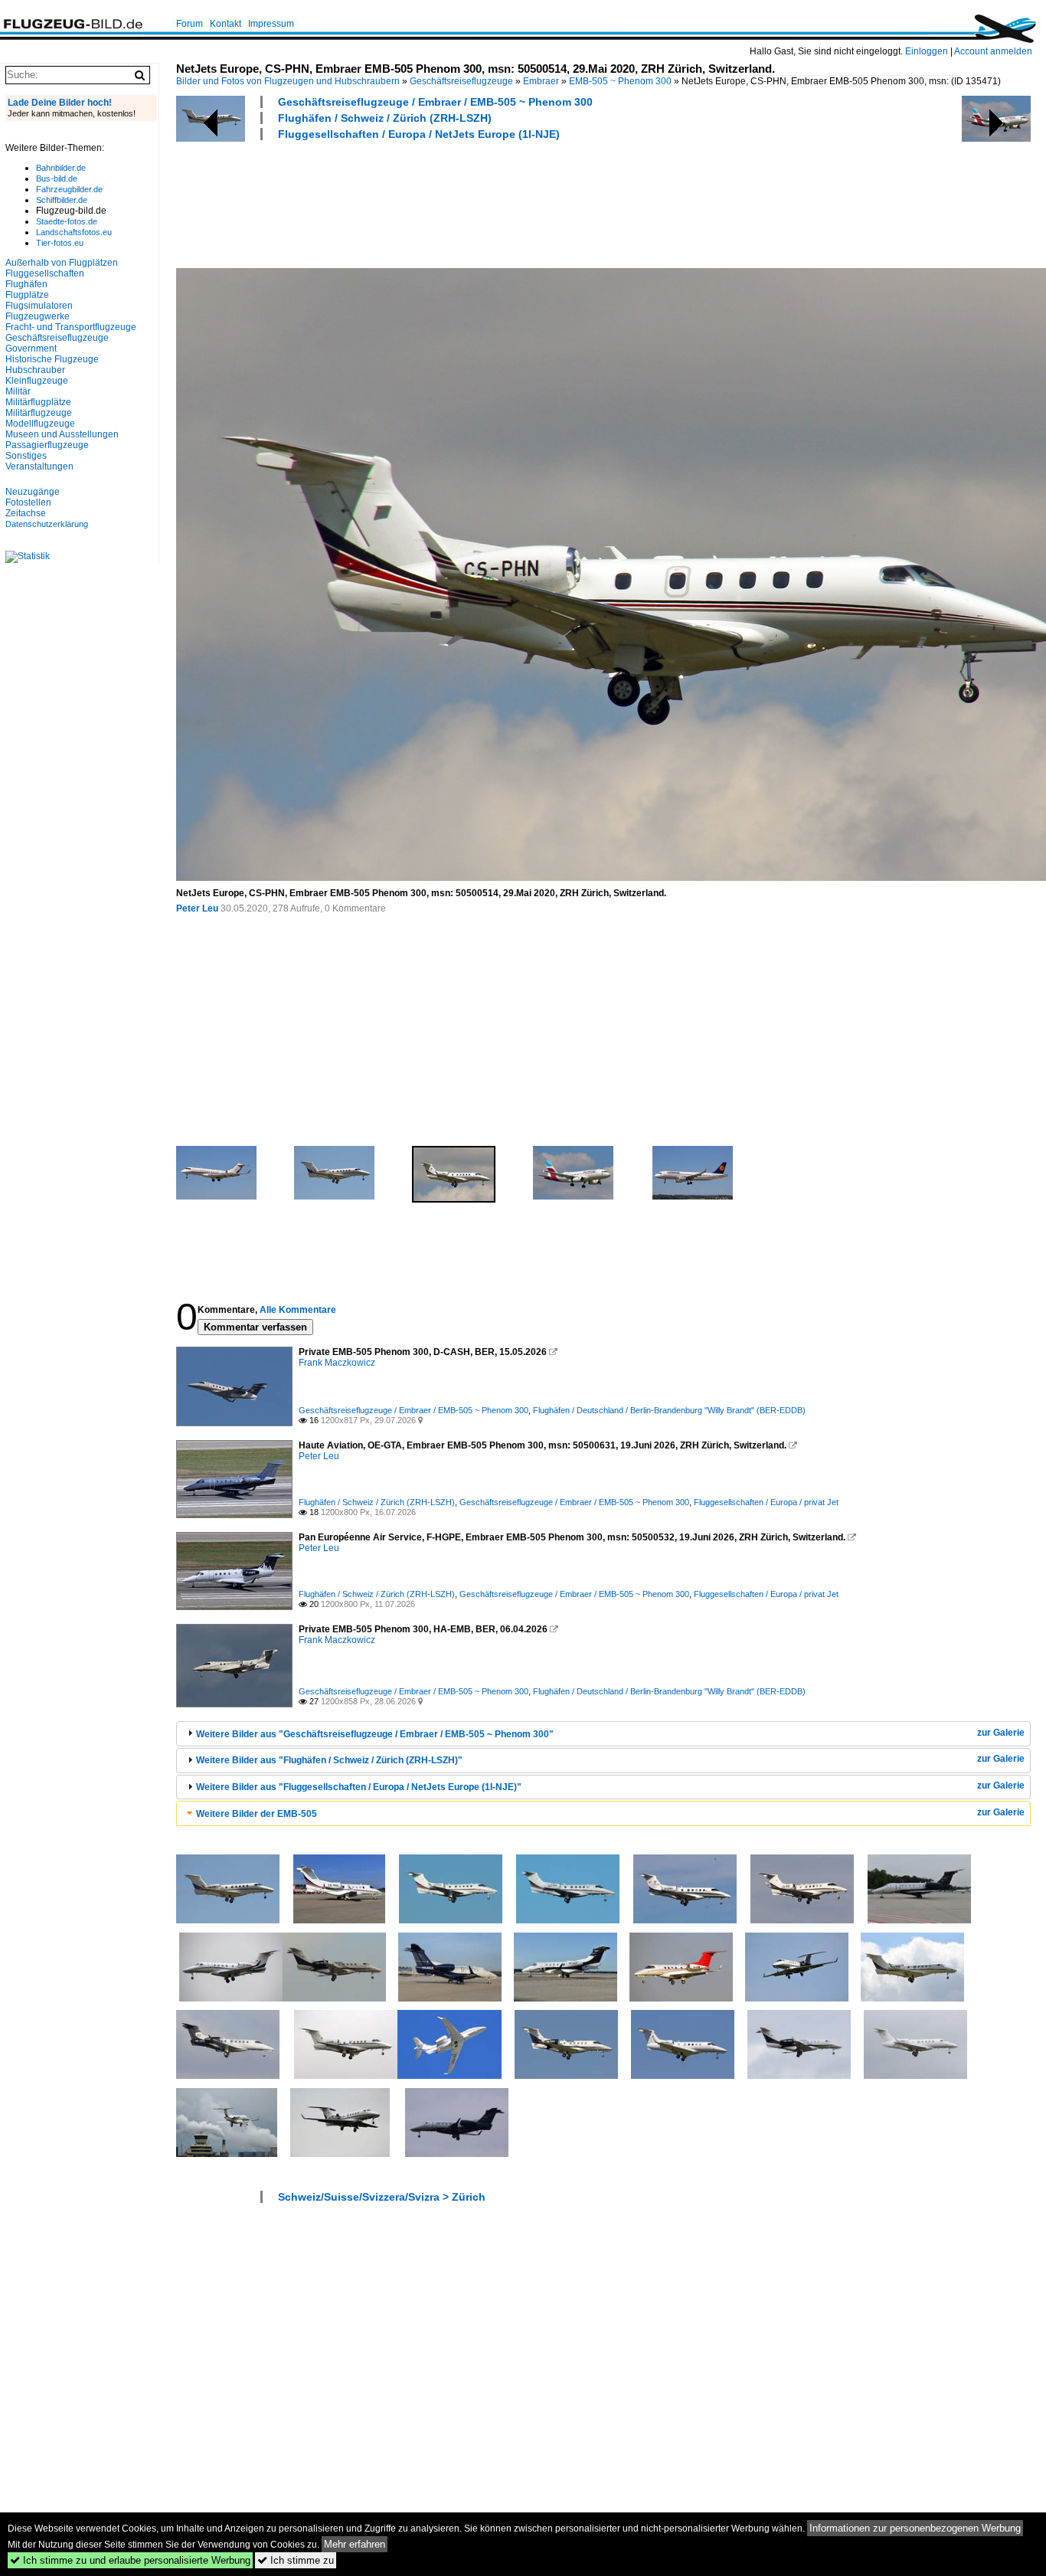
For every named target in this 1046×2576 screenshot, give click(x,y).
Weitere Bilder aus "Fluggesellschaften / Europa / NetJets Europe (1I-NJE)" (359, 1787)
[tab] (603, 1734)
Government (31, 349)
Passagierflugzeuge (47, 445)
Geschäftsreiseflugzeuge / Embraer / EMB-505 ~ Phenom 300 (435, 102)
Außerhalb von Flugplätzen (62, 263)
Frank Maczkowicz (337, 1363)
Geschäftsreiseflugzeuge (461, 81)
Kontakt (226, 24)
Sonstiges (26, 456)
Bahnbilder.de (61, 168)
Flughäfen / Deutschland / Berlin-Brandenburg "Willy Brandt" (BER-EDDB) (669, 1410)
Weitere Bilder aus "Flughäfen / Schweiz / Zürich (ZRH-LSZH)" (329, 1760)
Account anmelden (993, 51)
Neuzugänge (33, 492)
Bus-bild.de (57, 178)
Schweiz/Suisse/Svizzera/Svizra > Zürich (382, 2197)
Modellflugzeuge (40, 424)
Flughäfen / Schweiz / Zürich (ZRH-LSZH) (385, 118)
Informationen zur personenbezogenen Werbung (915, 2528)
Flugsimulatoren (39, 306)
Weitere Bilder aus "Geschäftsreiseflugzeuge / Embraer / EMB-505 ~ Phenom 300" (375, 1734)
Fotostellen (28, 502)
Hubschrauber (35, 370)
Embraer (541, 81)
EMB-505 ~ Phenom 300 (620, 81)
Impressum (271, 24)
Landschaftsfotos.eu (74, 232)
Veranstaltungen (39, 466)
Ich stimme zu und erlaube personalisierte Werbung (130, 2560)
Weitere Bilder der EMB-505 (257, 1814)
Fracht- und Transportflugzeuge (71, 327)
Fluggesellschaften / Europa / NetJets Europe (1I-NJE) (419, 134)
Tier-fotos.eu (60, 243)
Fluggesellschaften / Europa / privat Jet (766, 1502)
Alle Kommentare (298, 1310)
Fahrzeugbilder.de (69, 189)
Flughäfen (26, 284)
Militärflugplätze (38, 402)
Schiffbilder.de (62, 200)
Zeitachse (26, 513)
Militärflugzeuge (39, 413)
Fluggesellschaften (45, 273)
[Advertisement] (455, 202)
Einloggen (927, 51)
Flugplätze (27, 295)
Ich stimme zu (296, 2560)
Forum (190, 24)
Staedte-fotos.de (67, 221)
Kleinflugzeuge (37, 381)
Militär (18, 391)
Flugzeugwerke (38, 316)
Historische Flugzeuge (52, 359)
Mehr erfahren (355, 2544)
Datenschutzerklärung (47, 524)
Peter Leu (197, 908)
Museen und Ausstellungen (62, 434)
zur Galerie (1001, 1733)
